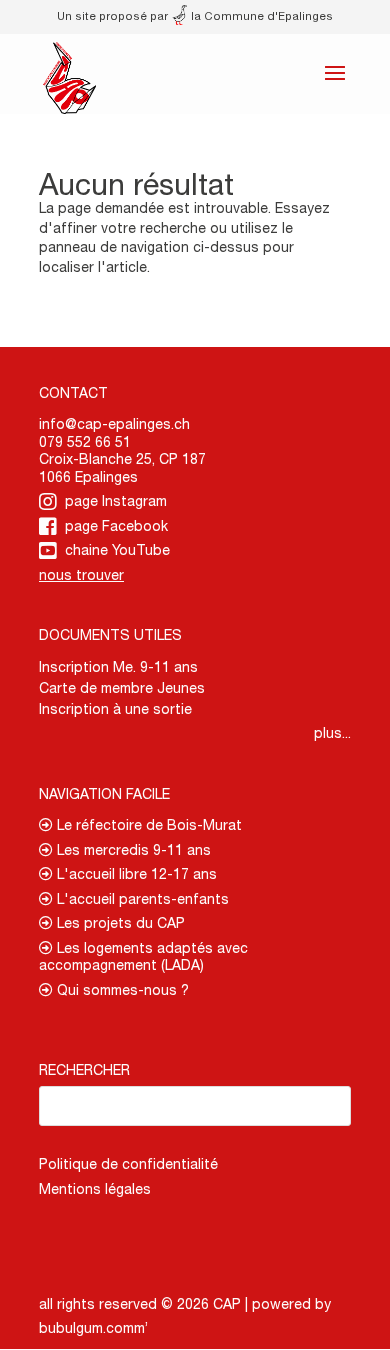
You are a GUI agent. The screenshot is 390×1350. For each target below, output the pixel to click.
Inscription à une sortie (115, 709)
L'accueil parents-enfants (141, 899)
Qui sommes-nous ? (121, 990)
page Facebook (116, 526)
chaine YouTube (117, 550)
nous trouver (81, 575)
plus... (332, 733)
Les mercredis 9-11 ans (132, 850)
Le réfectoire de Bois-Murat (147, 825)
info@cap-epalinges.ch (114, 424)
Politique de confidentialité (128, 1164)
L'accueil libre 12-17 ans (135, 874)
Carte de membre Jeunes (122, 688)
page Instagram (116, 501)
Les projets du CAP (119, 923)
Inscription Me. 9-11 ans (118, 667)
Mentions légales (95, 1189)
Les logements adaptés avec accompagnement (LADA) (143, 957)
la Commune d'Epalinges (260, 15)
